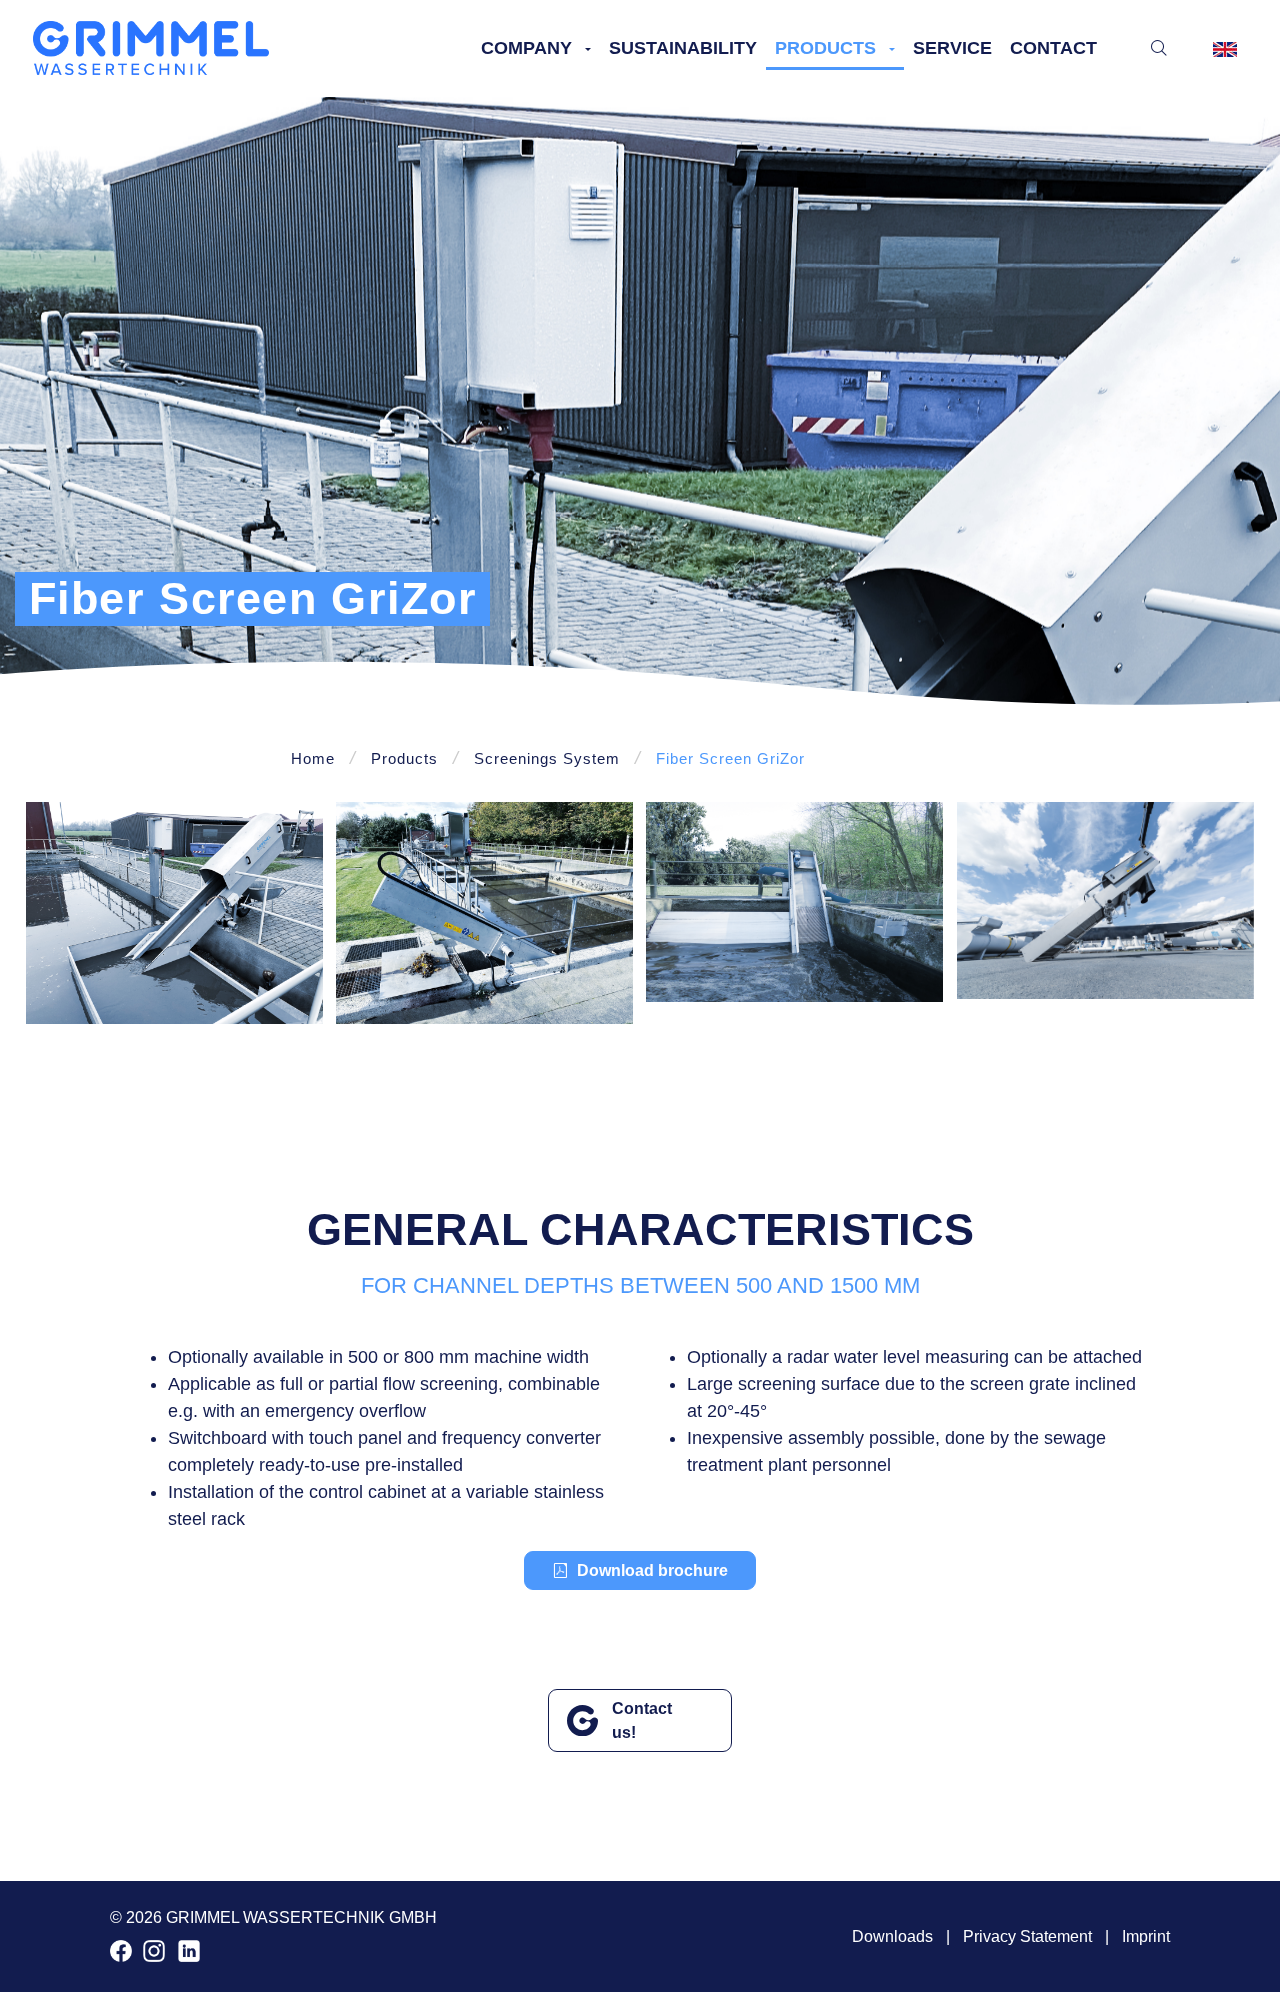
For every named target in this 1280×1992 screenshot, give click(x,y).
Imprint (1146, 1936)
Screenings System (547, 758)
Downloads (892, 1936)
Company (526, 48)
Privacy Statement (1027, 1936)
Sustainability (683, 48)
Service (952, 48)
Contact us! (642, 1720)
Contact (1053, 48)
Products (825, 48)
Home (313, 758)
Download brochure (652, 1570)
